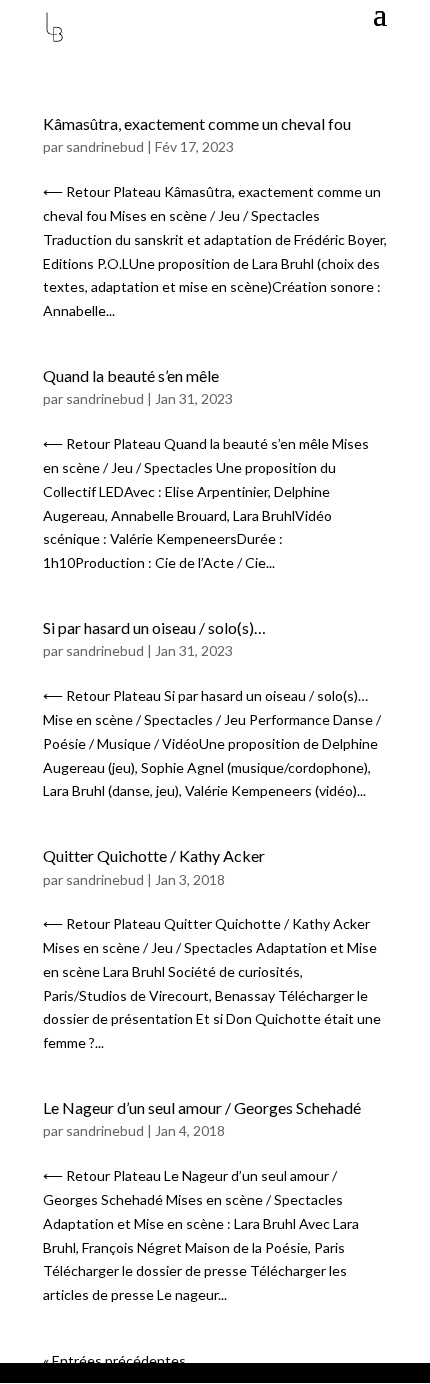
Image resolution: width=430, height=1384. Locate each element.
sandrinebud (105, 146)
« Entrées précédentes (114, 1360)
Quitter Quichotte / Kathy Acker (154, 855)
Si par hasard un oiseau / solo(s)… (154, 627)
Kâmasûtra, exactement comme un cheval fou (197, 123)
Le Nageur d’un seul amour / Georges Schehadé (202, 1107)
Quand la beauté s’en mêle (131, 375)
